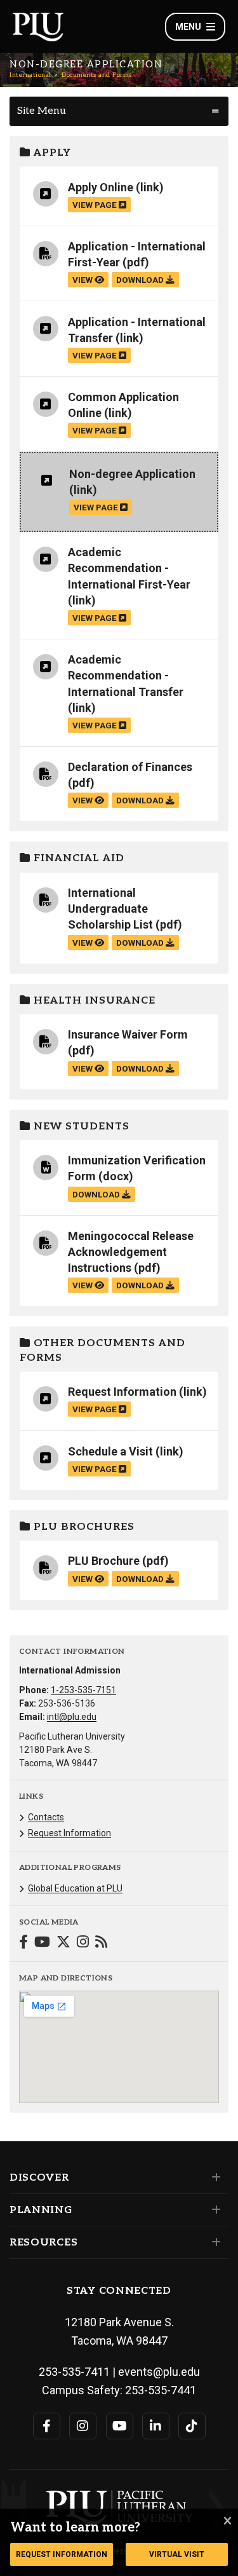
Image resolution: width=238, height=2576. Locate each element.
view (83, 280)
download (141, 280)
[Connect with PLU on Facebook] (47, 2426)
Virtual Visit (177, 2554)
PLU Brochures (83, 1527)
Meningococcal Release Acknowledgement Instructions (131, 1252)
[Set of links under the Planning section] (214, 2210)
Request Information (122, 1392)
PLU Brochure (104, 1561)
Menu (188, 27)
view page (96, 205)
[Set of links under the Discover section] (214, 2177)
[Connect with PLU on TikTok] (192, 2426)
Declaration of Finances (130, 767)
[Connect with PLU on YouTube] (120, 2426)
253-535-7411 (74, 2372)
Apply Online (101, 187)
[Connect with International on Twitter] (63, 1943)
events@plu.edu (159, 2372)
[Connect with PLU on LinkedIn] (156, 2426)
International (30, 75)
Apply (51, 153)
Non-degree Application (132, 474)
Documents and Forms (97, 75)
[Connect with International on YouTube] (42, 1943)
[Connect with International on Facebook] (23, 1943)
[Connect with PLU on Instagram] (83, 2426)
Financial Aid (77, 858)
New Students (80, 1127)
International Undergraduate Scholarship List (110, 909)
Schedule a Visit (110, 1451)
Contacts (46, 1817)
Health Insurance (93, 1001)
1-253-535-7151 (83, 1690)
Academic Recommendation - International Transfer (126, 675)
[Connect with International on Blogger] (101, 1943)
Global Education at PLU (75, 1888)
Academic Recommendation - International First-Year (129, 568)
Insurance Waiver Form (128, 1034)
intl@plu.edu (72, 1717)
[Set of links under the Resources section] (214, 2242)
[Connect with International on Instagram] (83, 1943)
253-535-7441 (161, 2390)
